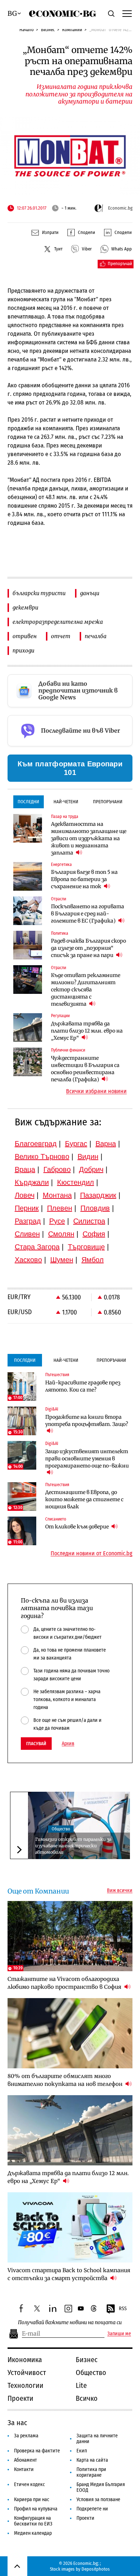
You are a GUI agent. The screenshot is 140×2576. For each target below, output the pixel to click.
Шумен (62, 1260)
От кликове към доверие (78, 1527)
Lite (81, 2385)
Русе (57, 1221)
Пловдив (95, 1208)
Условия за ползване (98, 2500)
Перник (27, 1208)
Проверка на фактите (37, 2451)
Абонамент (25, 2460)
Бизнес (48, 30)
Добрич (91, 1169)
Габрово (57, 1169)
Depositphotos (96, 2569)
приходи (24, 650)
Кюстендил (76, 1182)
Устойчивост (27, 2372)
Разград (28, 1221)
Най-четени (66, 802)
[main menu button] (127, 13)
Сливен (27, 1234)
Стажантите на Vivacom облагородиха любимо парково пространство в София (65, 1983)
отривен (25, 636)
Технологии (25, 2385)
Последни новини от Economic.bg (92, 1553)
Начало (27, 30)
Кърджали (32, 1182)
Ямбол (93, 1260)
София (94, 1234)
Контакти (24, 2469)
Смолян (61, 1234)
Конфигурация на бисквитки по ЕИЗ (33, 2521)
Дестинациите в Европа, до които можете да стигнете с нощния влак (84, 1499)
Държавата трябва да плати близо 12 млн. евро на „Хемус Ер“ (87, 1031)
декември (25, 607)
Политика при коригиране (91, 2472)
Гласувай (36, 1744)
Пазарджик (98, 1195)
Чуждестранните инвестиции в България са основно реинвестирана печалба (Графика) (85, 1069)
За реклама (26, 2436)
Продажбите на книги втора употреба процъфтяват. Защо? (87, 1421)
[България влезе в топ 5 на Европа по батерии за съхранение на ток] (28, 876)
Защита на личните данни (97, 2439)
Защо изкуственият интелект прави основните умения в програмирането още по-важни (87, 1459)
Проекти (20, 2398)
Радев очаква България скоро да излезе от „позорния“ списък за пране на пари (88, 948)
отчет (61, 636)
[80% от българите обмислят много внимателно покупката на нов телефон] (70, 2033)
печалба (96, 636)
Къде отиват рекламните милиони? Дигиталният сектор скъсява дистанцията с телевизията (86, 990)
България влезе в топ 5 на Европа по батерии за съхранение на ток (84, 879)
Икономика (25, 2360)
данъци (90, 593)
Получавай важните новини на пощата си (70, 2323)
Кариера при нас (32, 2500)
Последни (28, 802)
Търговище (86, 1247)
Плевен (60, 1208)
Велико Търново (42, 1157)
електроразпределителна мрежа (58, 622)
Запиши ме (119, 2334)
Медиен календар (33, 2533)
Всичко (87, 2398)
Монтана (57, 1195)
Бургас (76, 1144)
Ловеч (25, 1195)
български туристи (39, 593)
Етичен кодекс (29, 2484)
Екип (82, 2451)
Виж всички (120, 1891)
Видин (88, 1157)
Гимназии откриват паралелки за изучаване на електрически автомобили (73, 1846)
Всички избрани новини (96, 1091)
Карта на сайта (92, 2460)
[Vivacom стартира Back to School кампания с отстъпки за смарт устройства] (70, 2227)
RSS (123, 2309)
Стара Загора (37, 1247)
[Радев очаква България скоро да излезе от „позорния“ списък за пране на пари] (28, 945)
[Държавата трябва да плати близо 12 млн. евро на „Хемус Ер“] (28, 1028)
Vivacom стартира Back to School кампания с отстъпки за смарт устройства (69, 2274)
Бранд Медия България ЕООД (101, 2487)
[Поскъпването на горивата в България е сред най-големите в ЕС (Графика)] (28, 911)
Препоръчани (108, 802)
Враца (25, 1169)
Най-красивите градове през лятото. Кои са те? (83, 1386)
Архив (68, 1744)
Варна (106, 1144)
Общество (61, 1829)
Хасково (28, 1260)
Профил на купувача (36, 2509)
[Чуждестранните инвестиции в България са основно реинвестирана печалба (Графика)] (28, 1062)
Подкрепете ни (92, 2509)
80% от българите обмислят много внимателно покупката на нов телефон (66, 2080)
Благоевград (36, 1144)
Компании (72, 30)
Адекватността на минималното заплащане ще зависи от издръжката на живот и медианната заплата (89, 838)
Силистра (89, 1221)
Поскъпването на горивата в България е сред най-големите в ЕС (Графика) (88, 914)
